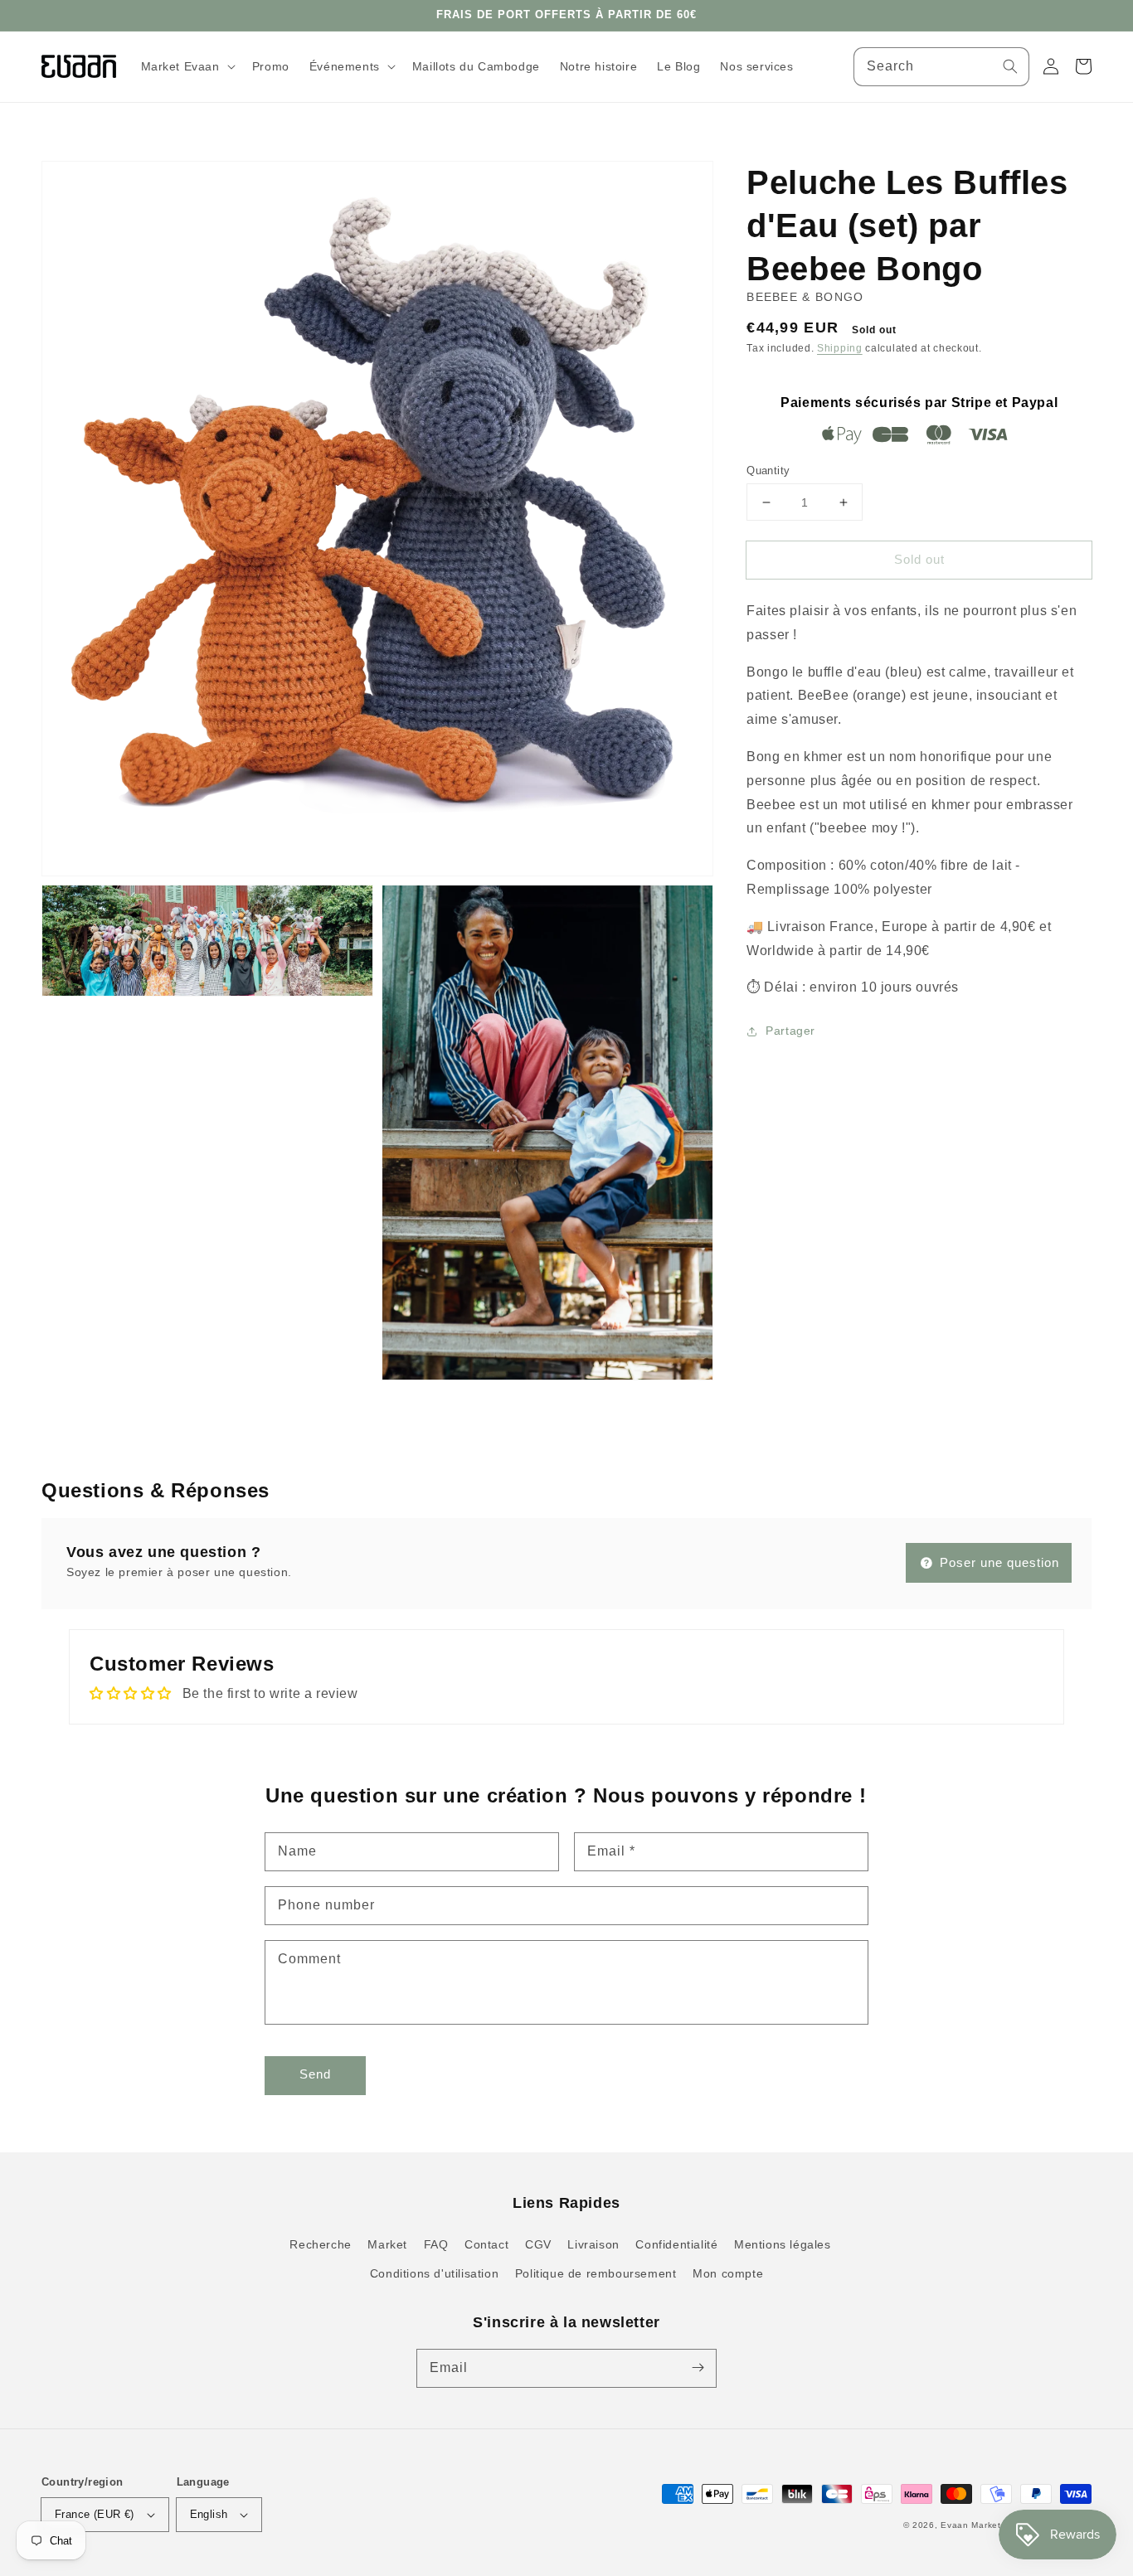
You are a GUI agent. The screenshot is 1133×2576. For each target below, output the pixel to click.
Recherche (320, 2244)
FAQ (436, 2244)
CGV (538, 2244)
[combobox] (941, 67)
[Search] (1010, 66)
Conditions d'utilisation (434, 2273)
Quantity (768, 471)
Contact (486, 2244)
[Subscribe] (698, 2368)
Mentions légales (783, 2244)
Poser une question (997, 1562)
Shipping (840, 348)
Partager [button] (790, 1031)
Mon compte (728, 2273)
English (209, 2514)
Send (315, 2074)
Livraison (593, 2244)
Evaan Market (972, 2525)
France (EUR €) (95, 2514)
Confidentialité (676, 2244)
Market (387, 2244)
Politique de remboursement (596, 2273)
